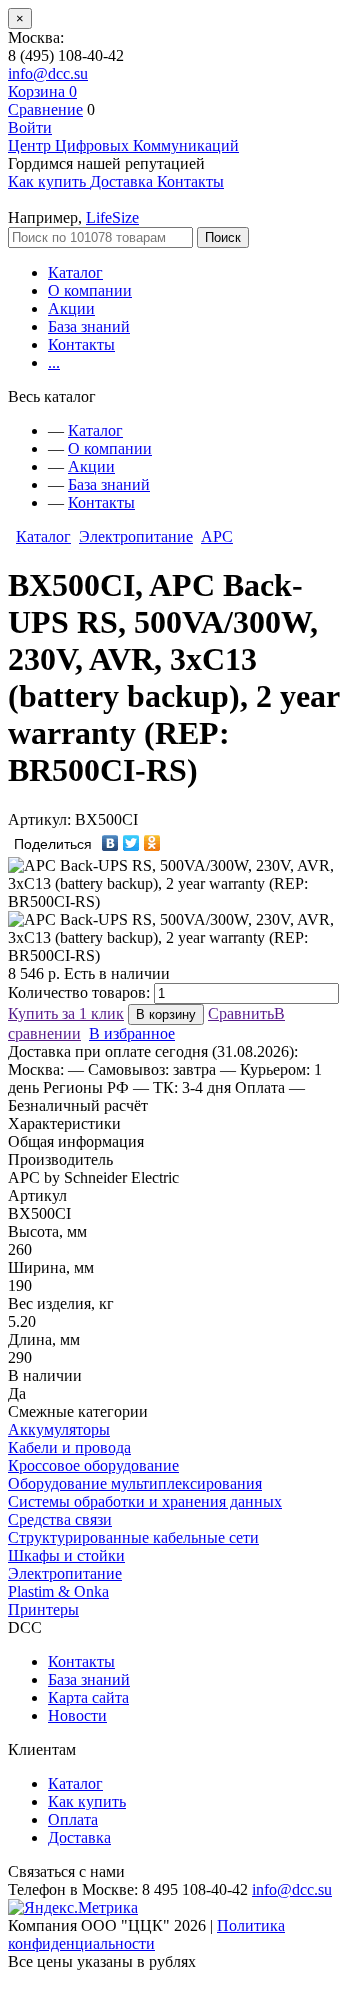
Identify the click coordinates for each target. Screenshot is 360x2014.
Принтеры (43, 1609)
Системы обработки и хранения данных (145, 1501)
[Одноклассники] (152, 843)
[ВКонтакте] (110, 843)
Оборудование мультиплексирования (135, 1483)
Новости (77, 1715)
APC (217, 536)
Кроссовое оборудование (93, 1465)
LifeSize (112, 217)
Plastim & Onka (58, 1591)
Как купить (87, 1801)
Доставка (79, 1837)
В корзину (166, 1014)
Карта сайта (88, 1697)
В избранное (132, 1033)
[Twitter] (131, 843)
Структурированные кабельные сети (133, 1537)
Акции (71, 308)
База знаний (89, 326)
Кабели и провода (69, 1447)
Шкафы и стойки (66, 1555)
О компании (90, 290)
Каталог (75, 272)
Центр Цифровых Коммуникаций (123, 145)
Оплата (73, 1819)
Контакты (81, 344)
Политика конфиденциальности (146, 1934)
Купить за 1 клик (66, 1013)
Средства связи (60, 1519)
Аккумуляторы (59, 1429)
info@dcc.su (48, 73)
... (54, 362)
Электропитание (136, 536)
